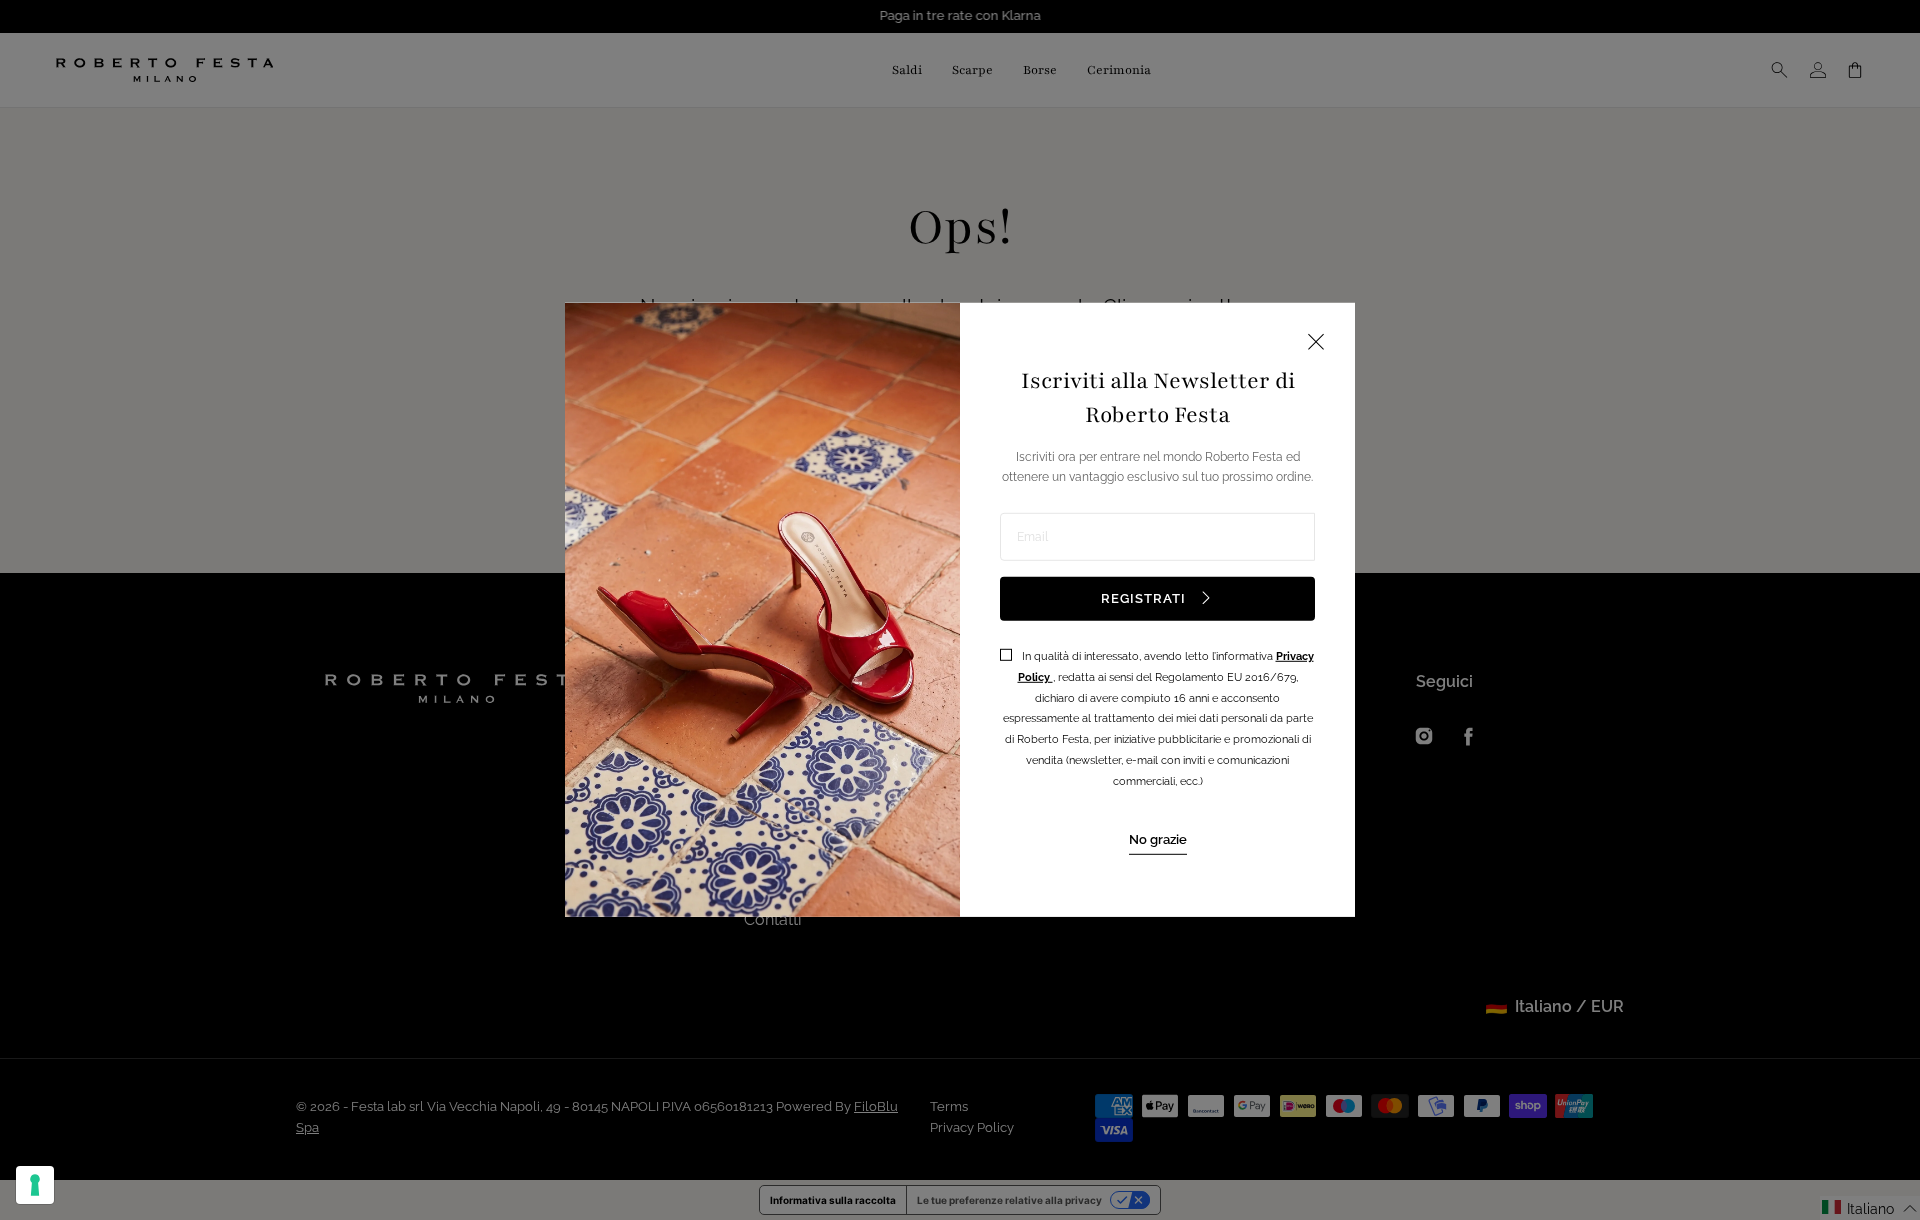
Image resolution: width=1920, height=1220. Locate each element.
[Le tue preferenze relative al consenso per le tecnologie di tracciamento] (35, 1185)
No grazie (1158, 838)
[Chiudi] (1316, 343)
